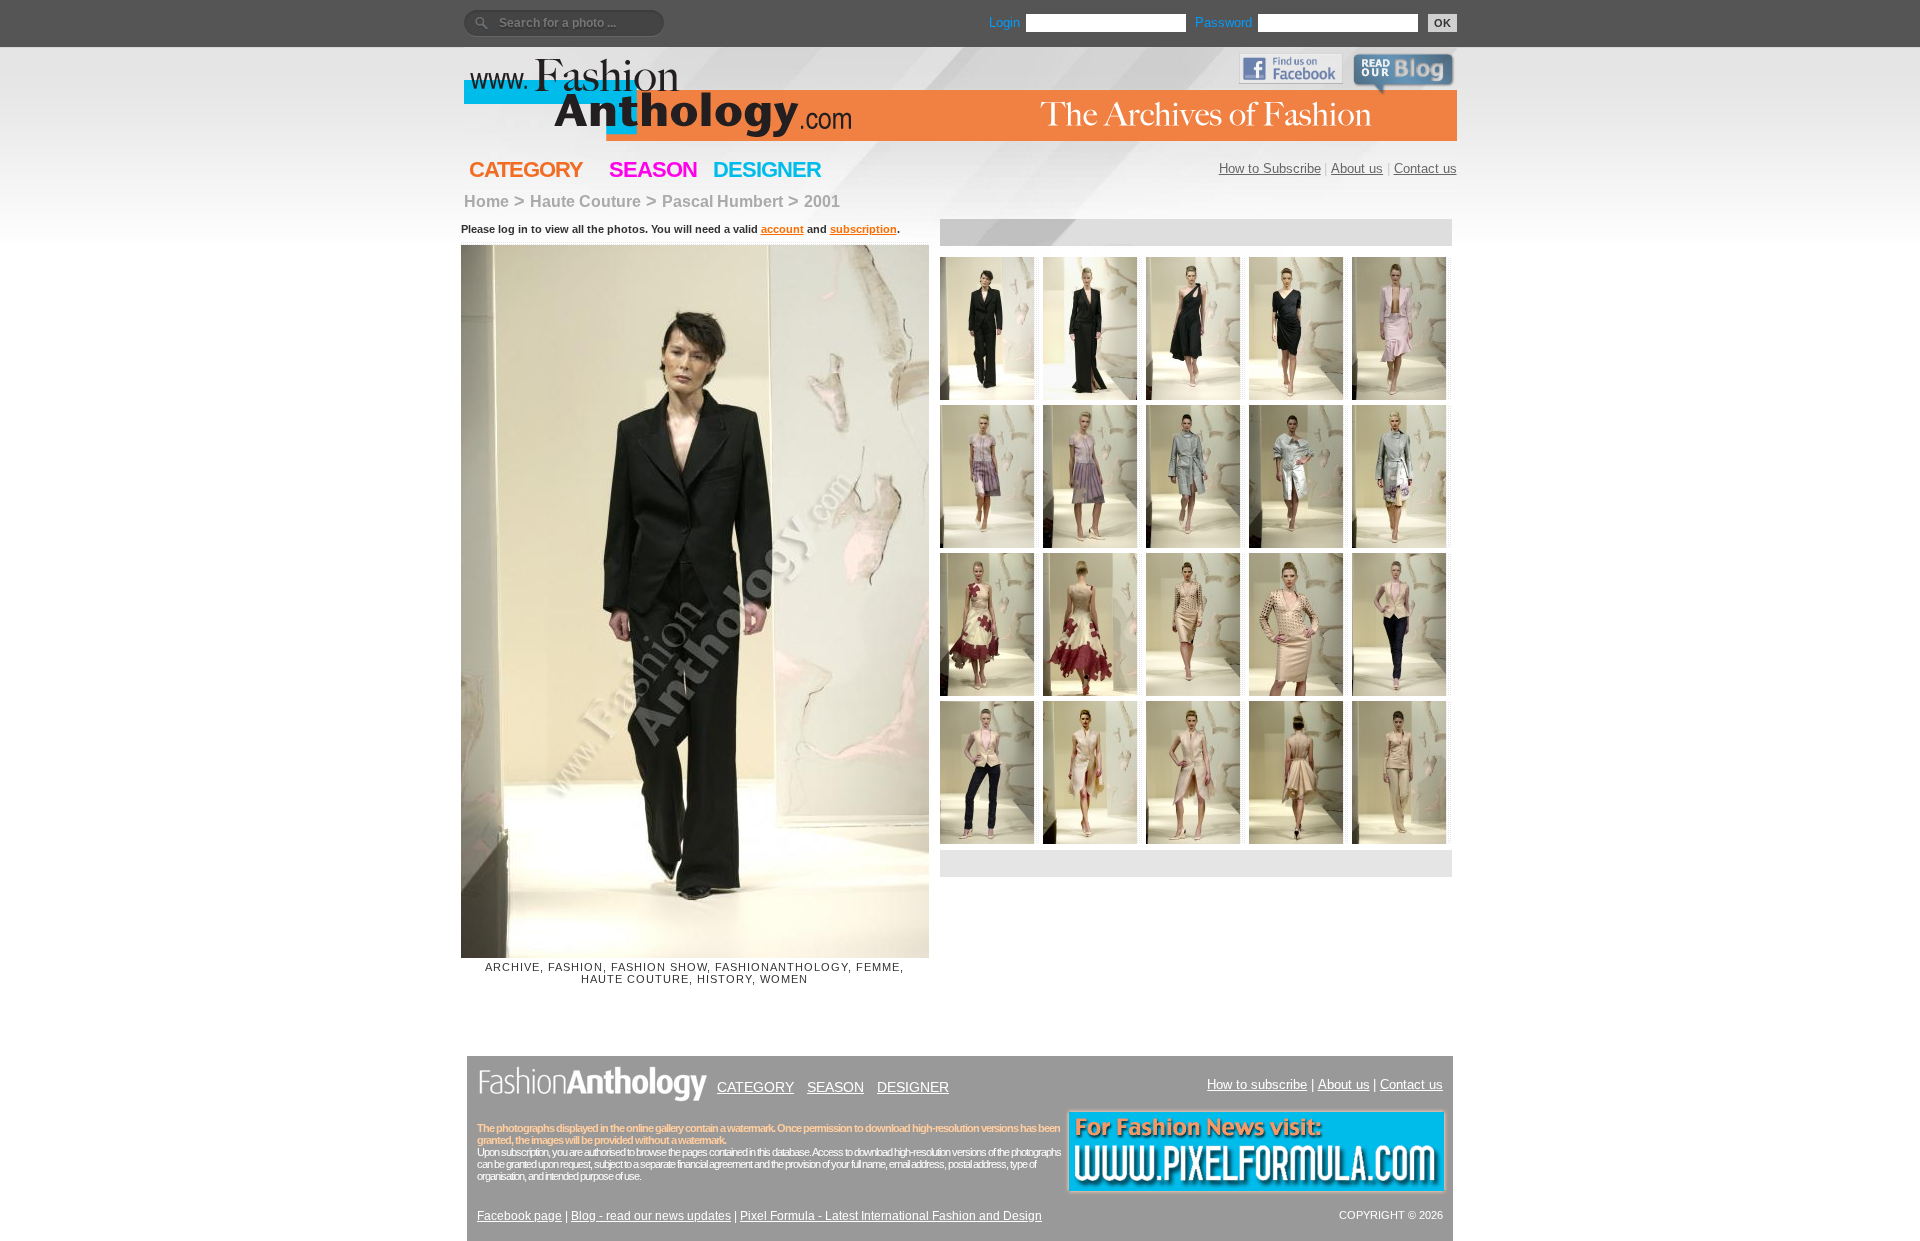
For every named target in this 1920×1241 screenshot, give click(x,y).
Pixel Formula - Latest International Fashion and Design (891, 1216)
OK (1442, 23)
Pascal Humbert (722, 201)
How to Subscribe (1270, 168)
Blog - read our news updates (651, 1216)
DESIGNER (767, 169)
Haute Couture (585, 201)
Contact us (1425, 168)
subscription (863, 229)
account (782, 229)
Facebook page (519, 1216)
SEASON (653, 169)
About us (1357, 168)
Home (486, 201)
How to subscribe (1257, 1084)
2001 (822, 201)
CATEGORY (526, 169)
